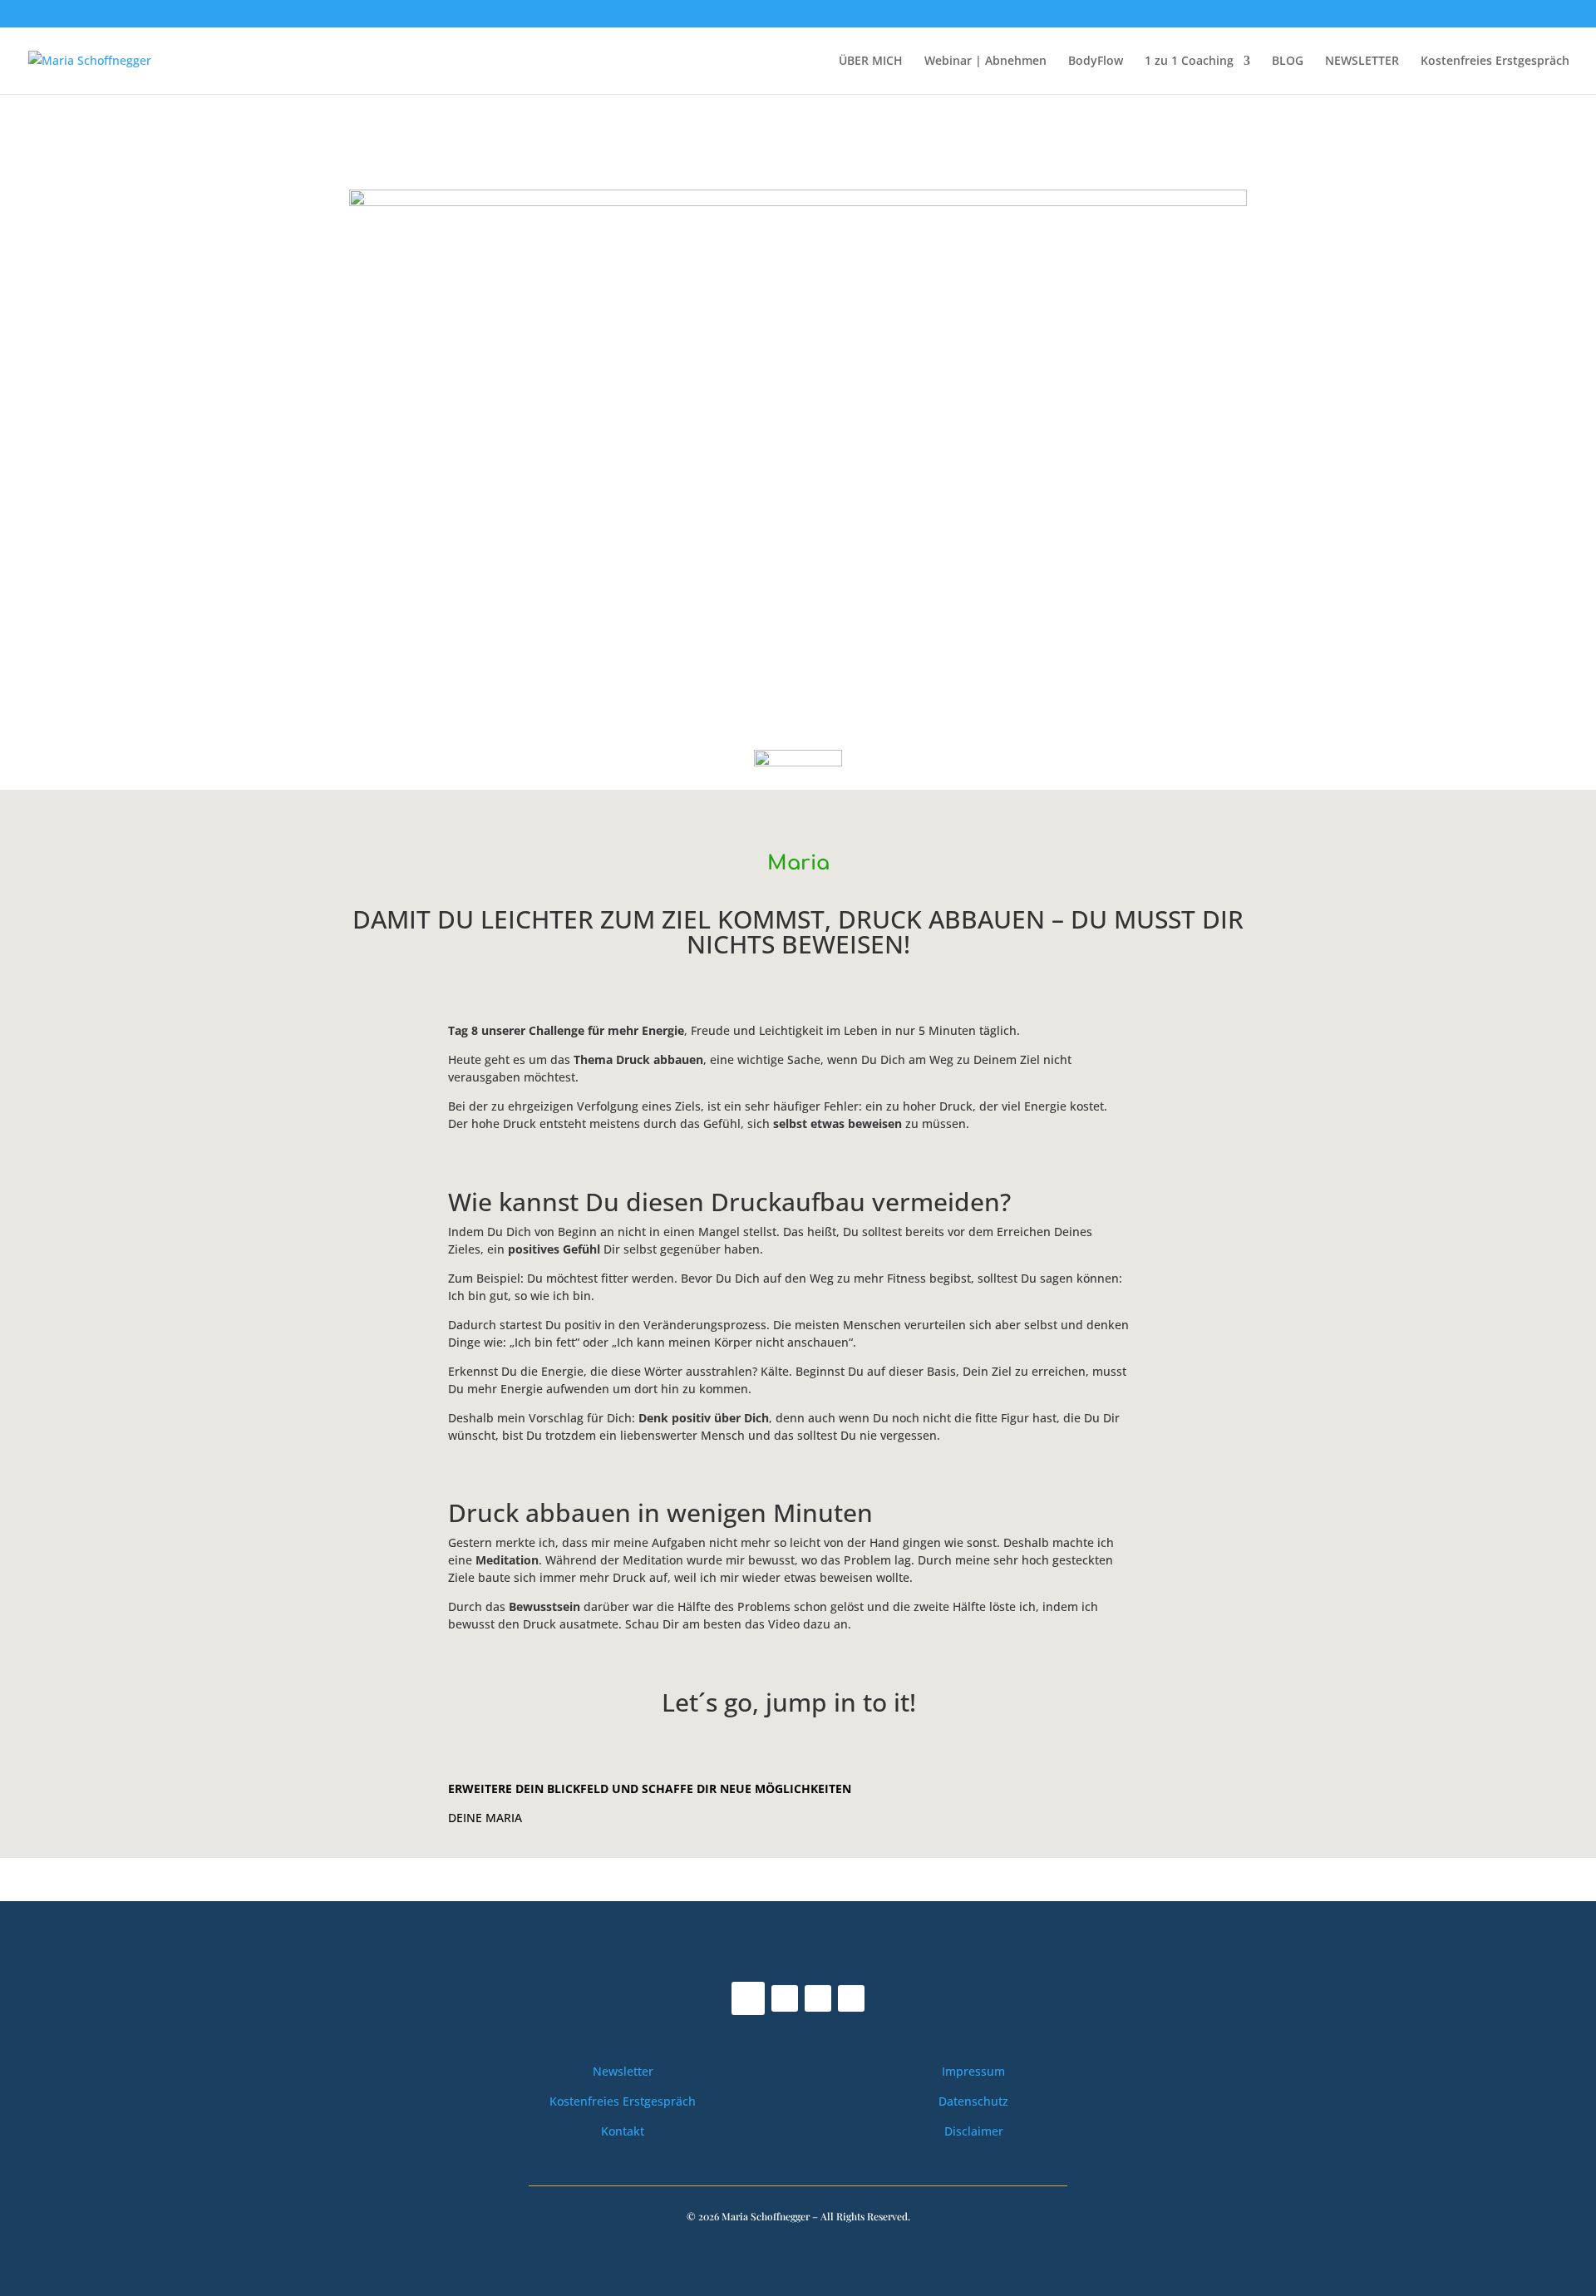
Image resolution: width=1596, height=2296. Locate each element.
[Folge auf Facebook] (748, 1998)
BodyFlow (1096, 62)
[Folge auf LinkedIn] (851, 1998)
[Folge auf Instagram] (785, 1998)
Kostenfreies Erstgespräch (1495, 62)
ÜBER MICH (871, 62)
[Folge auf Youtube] (818, 1998)
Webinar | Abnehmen (985, 62)
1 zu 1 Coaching (1189, 62)
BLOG (1288, 62)
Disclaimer (974, 2131)
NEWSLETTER (1362, 62)
